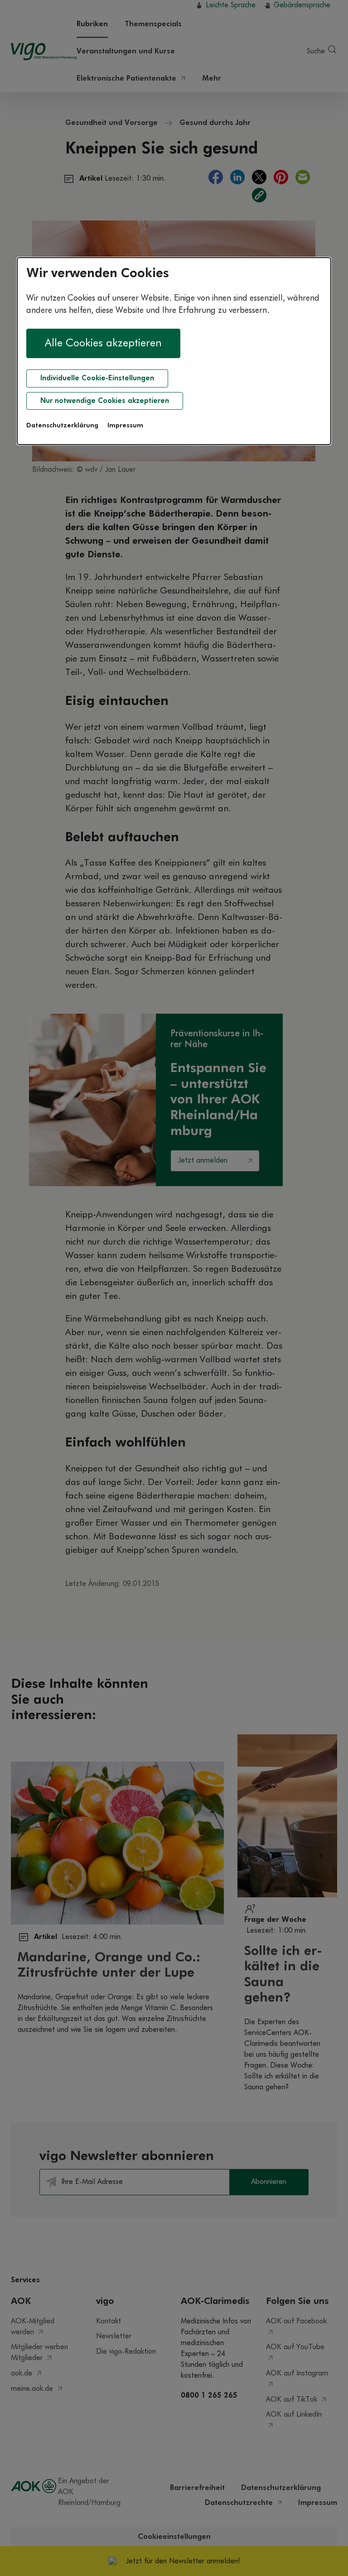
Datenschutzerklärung (62, 426)
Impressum (125, 426)
